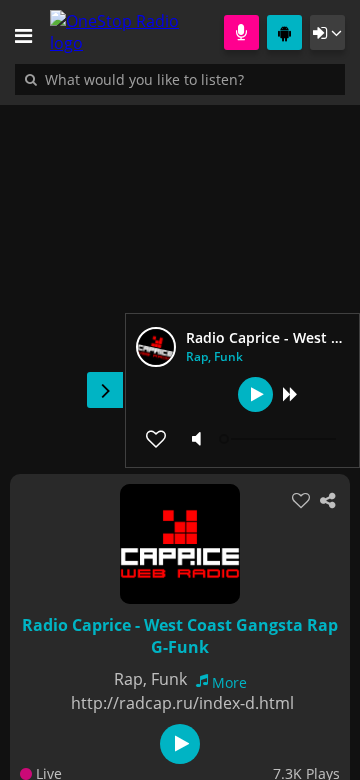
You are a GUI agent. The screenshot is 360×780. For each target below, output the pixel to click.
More (229, 682)
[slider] (280, 439)
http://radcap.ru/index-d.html (182, 703)
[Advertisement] (180, 279)
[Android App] (284, 32)
